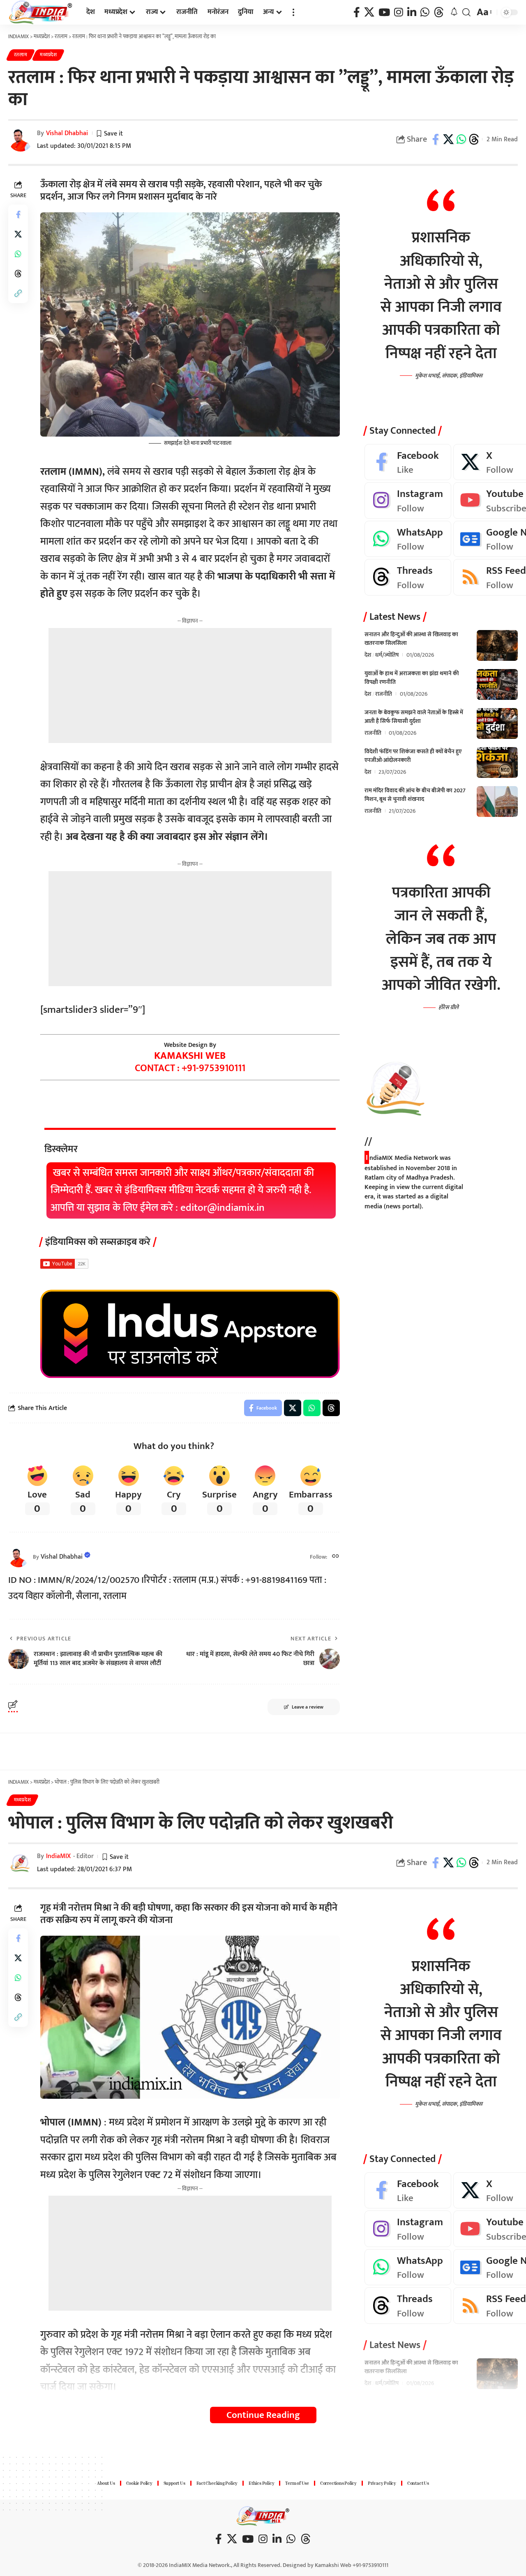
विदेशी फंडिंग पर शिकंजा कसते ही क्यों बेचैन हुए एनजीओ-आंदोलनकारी (413, 756)
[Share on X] (448, 139)
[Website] (336, 1557)
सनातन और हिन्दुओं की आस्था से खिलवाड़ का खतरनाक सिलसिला (411, 639)
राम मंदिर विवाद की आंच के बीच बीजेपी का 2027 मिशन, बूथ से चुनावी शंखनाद (415, 795)
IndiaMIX (58, 1856)
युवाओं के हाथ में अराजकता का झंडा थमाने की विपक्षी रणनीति (412, 678)
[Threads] (439, 13)
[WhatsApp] (425, 13)
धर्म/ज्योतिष (387, 655)
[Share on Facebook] (436, 139)
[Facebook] (357, 13)
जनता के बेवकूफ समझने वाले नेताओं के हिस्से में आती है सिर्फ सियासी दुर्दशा (414, 717)
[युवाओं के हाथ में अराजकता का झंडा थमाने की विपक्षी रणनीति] (497, 684)
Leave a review (308, 1707)
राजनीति (384, 694)
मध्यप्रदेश (48, 55)
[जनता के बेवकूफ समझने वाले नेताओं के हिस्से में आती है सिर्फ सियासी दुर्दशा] (497, 723)
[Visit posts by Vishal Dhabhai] (18, 1557)
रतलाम (21, 55)
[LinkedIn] (412, 13)
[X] (369, 13)
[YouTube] (384, 13)
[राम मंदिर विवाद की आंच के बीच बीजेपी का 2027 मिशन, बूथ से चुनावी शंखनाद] (497, 802)
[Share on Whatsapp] (461, 139)
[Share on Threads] (474, 139)
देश (368, 655)
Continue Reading (263, 2415)
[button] (293, 12)
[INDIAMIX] (41, 12)
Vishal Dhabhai (67, 133)
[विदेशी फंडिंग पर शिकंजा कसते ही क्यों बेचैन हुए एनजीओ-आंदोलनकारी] (497, 762)
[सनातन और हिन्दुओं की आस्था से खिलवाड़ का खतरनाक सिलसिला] (497, 645)
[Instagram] (399, 13)
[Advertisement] (190, 685)
